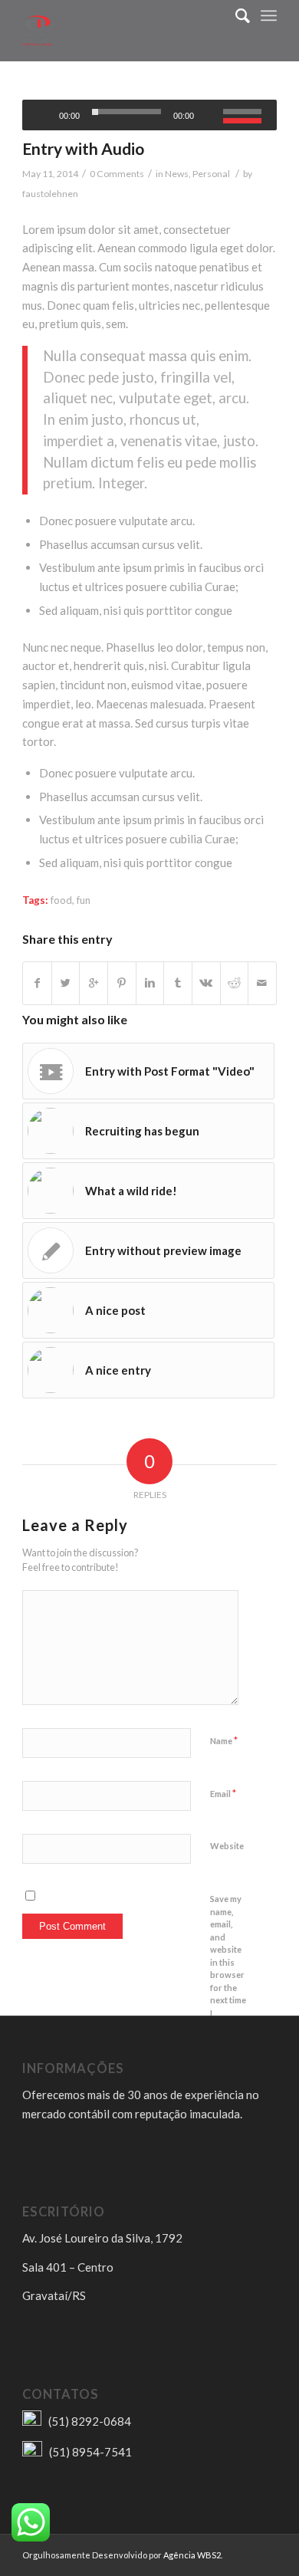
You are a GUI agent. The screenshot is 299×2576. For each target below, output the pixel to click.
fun (84, 900)
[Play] (36, 115)
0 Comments (117, 174)
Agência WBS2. (193, 2555)
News (177, 174)
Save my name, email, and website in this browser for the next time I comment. (229, 1962)
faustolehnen (50, 194)
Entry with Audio (83, 148)
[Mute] (211, 115)
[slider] (246, 113)
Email (223, 1793)
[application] (149, 115)
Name (224, 1740)
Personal (211, 174)
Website (227, 1846)
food (61, 900)
